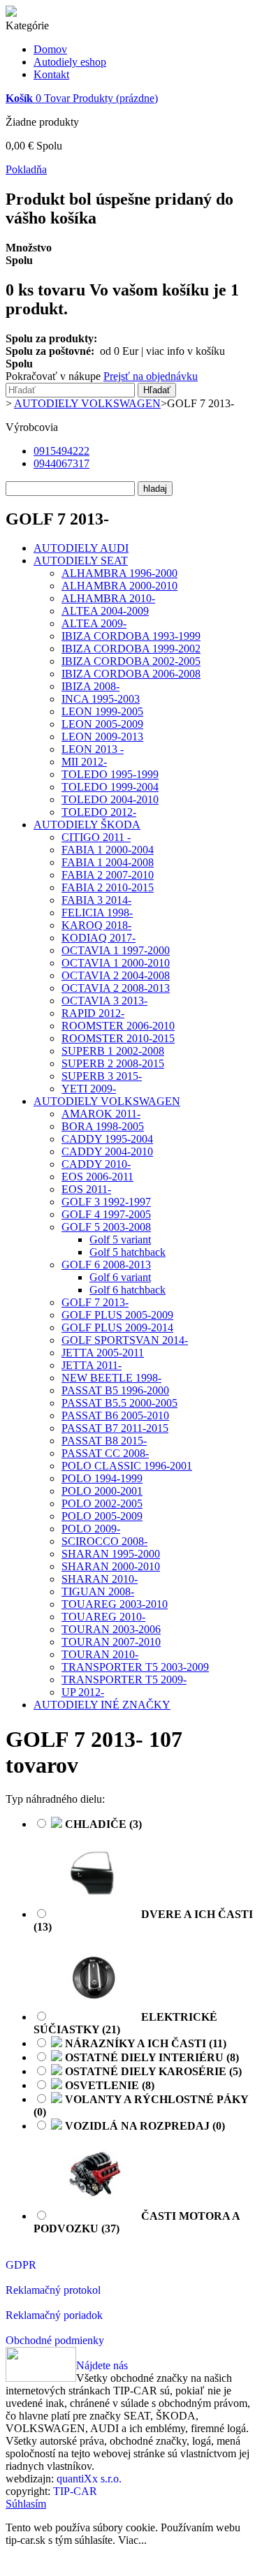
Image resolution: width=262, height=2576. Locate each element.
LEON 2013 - (93, 749)
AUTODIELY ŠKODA (87, 825)
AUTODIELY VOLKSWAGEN (107, 1101)
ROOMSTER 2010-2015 (118, 1038)
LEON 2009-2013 (102, 737)
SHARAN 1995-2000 (111, 1554)
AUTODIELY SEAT (81, 561)
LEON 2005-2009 (102, 724)
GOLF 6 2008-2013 (106, 1265)
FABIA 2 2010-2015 (108, 887)
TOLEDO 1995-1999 (110, 774)
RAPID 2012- (93, 1013)
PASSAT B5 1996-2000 (115, 1390)
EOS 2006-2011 (97, 1177)
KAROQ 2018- (96, 925)
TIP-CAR (75, 2491)
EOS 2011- (86, 1189)
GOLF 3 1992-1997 (106, 1202)
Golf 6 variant (120, 1277)
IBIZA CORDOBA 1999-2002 (131, 649)
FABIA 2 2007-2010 (108, 875)
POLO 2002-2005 (102, 1503)
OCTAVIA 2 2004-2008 (116, 975)
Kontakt (51, 74)
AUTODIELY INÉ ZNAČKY (102, 1705)
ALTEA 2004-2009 (105, 611)
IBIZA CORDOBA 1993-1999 (131, 636)
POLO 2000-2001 (102, 1491)
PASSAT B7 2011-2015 (115, 1428)
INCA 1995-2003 (101, 699)
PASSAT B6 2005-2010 (115, 1415)
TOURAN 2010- (100, 1654)
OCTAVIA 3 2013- (104, 1001)
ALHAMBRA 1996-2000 (119, 573)
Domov (50, 49)
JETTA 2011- (92, 1365)
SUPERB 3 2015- (102, 1076)
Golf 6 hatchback (128, 1290)
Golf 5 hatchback (128, 1252)
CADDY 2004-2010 (107, 1151)
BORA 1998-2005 (103, 1126)
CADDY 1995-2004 (107, 1139)
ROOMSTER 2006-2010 (118, 1026)
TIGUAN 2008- (98, 1591)
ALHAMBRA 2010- (108, 598)
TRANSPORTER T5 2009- (124, 1679)
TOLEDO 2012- (99, 812)
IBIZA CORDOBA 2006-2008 (131, 674)
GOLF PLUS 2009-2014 (117, 1327)
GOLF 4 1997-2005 (106, 1214)
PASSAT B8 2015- (104, 1441)
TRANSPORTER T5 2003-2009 (135, 1667)
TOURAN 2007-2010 (111, 1642)
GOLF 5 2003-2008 (106, 1227)
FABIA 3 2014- (96, 900)
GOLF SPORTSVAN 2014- (125, 1340)
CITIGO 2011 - (96, 837)
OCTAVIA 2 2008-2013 (116, 988)
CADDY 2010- (96, 1164)
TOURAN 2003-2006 (111, 1629)
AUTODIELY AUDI (81, 548)
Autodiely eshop (70, 62)
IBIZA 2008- (90, 686)
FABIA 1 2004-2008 (108, 862)
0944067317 (61, 463)
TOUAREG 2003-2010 (115, 1604)
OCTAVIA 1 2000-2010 (116, 963)
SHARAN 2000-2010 (111, 1566)
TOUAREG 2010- (103, 1617)
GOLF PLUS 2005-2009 (117, 1315)
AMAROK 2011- (101, 1114)
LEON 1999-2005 (102, 711)
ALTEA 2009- (94, 623)
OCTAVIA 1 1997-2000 (116, 950)
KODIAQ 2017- (99, 938)
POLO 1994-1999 (102, 1478)
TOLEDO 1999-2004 (110, 787)
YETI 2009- (89, 1089)
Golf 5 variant (120, 1239)
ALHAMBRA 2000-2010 (119, 586)
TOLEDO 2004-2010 (110, 799)
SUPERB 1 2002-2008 (113, 1051)
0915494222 (61, 451)
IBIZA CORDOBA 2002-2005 (131, 661)
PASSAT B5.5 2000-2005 (119, 1403)
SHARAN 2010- (100, 1579)
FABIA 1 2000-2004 (108, 850)
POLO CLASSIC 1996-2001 (127, 1466)
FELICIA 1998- (97, 913)
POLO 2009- (91, 1529)
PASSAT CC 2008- (105, 1453)
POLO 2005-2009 (102, 1516)
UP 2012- (83, 1692)
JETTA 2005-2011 (103, 1353)
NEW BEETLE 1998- (111, 1378)
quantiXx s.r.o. (89, 2479)
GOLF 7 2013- (95, 1302)
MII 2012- (84, 762)
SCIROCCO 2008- (104, 1541)
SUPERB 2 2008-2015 (113, 1063)
